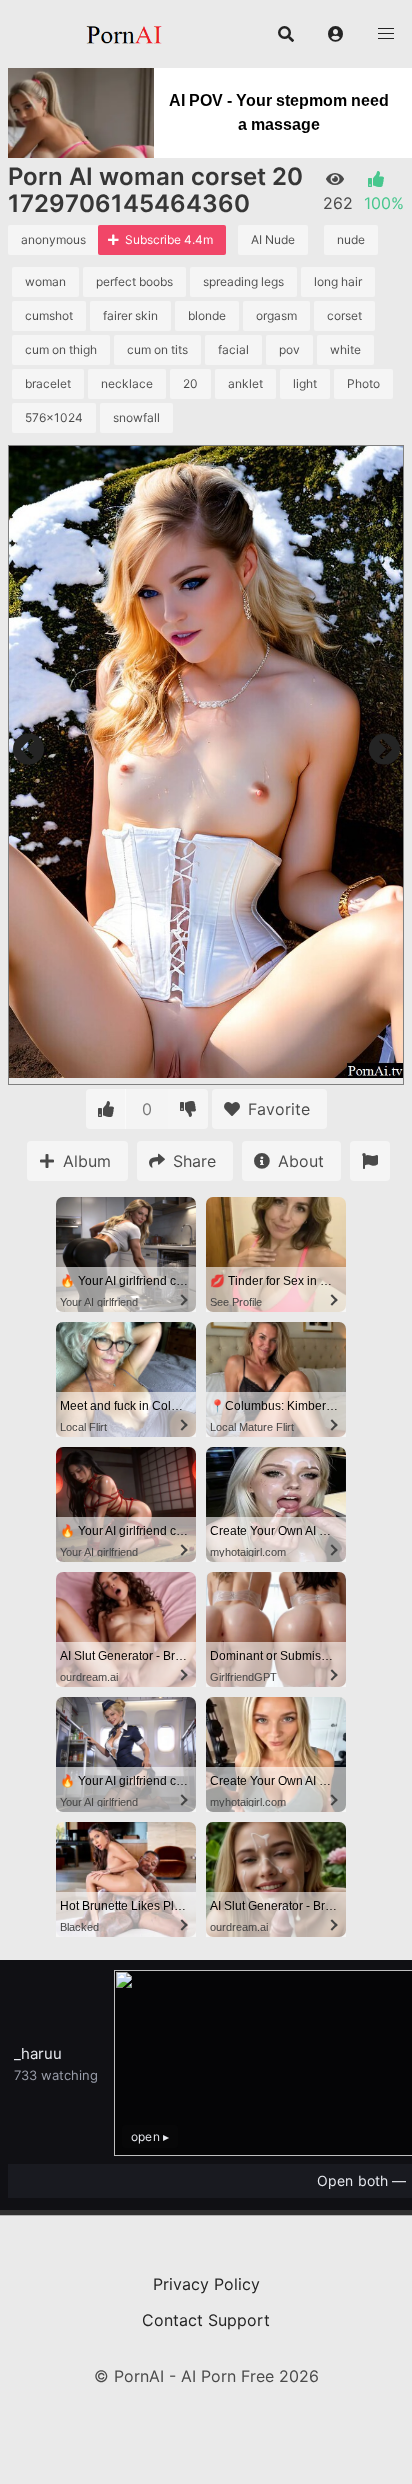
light (305, 383)
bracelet (48, 383)
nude (351, 239)
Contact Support (206, 2320)
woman (45, 281)
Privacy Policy (206, 2284)
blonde (207, 315)
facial (233, 349)
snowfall (136, 417)
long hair (338, 281)
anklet (245, 383)
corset (344, 315)
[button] (336, 34)
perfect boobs (134, 281)
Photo (363, 383)
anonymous (53, 239)
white (345, 349)
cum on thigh (61, 349)
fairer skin (130, 315)
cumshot (49, 315)
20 (190, 383)
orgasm (276, 315)
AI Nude (273, 239)
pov (289, 349)
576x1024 (54, 417)
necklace (127, 383)
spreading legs (243, 281)
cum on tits (157, 349)
